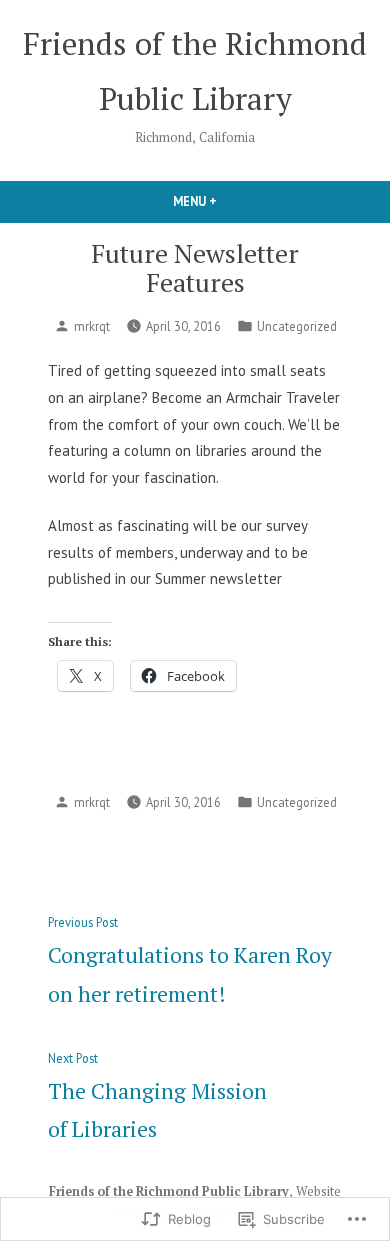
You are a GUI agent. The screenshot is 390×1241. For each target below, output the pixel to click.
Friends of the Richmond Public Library (169, 1191)
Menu (229, 201)
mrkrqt (92, 326)
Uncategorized (297, 326)
